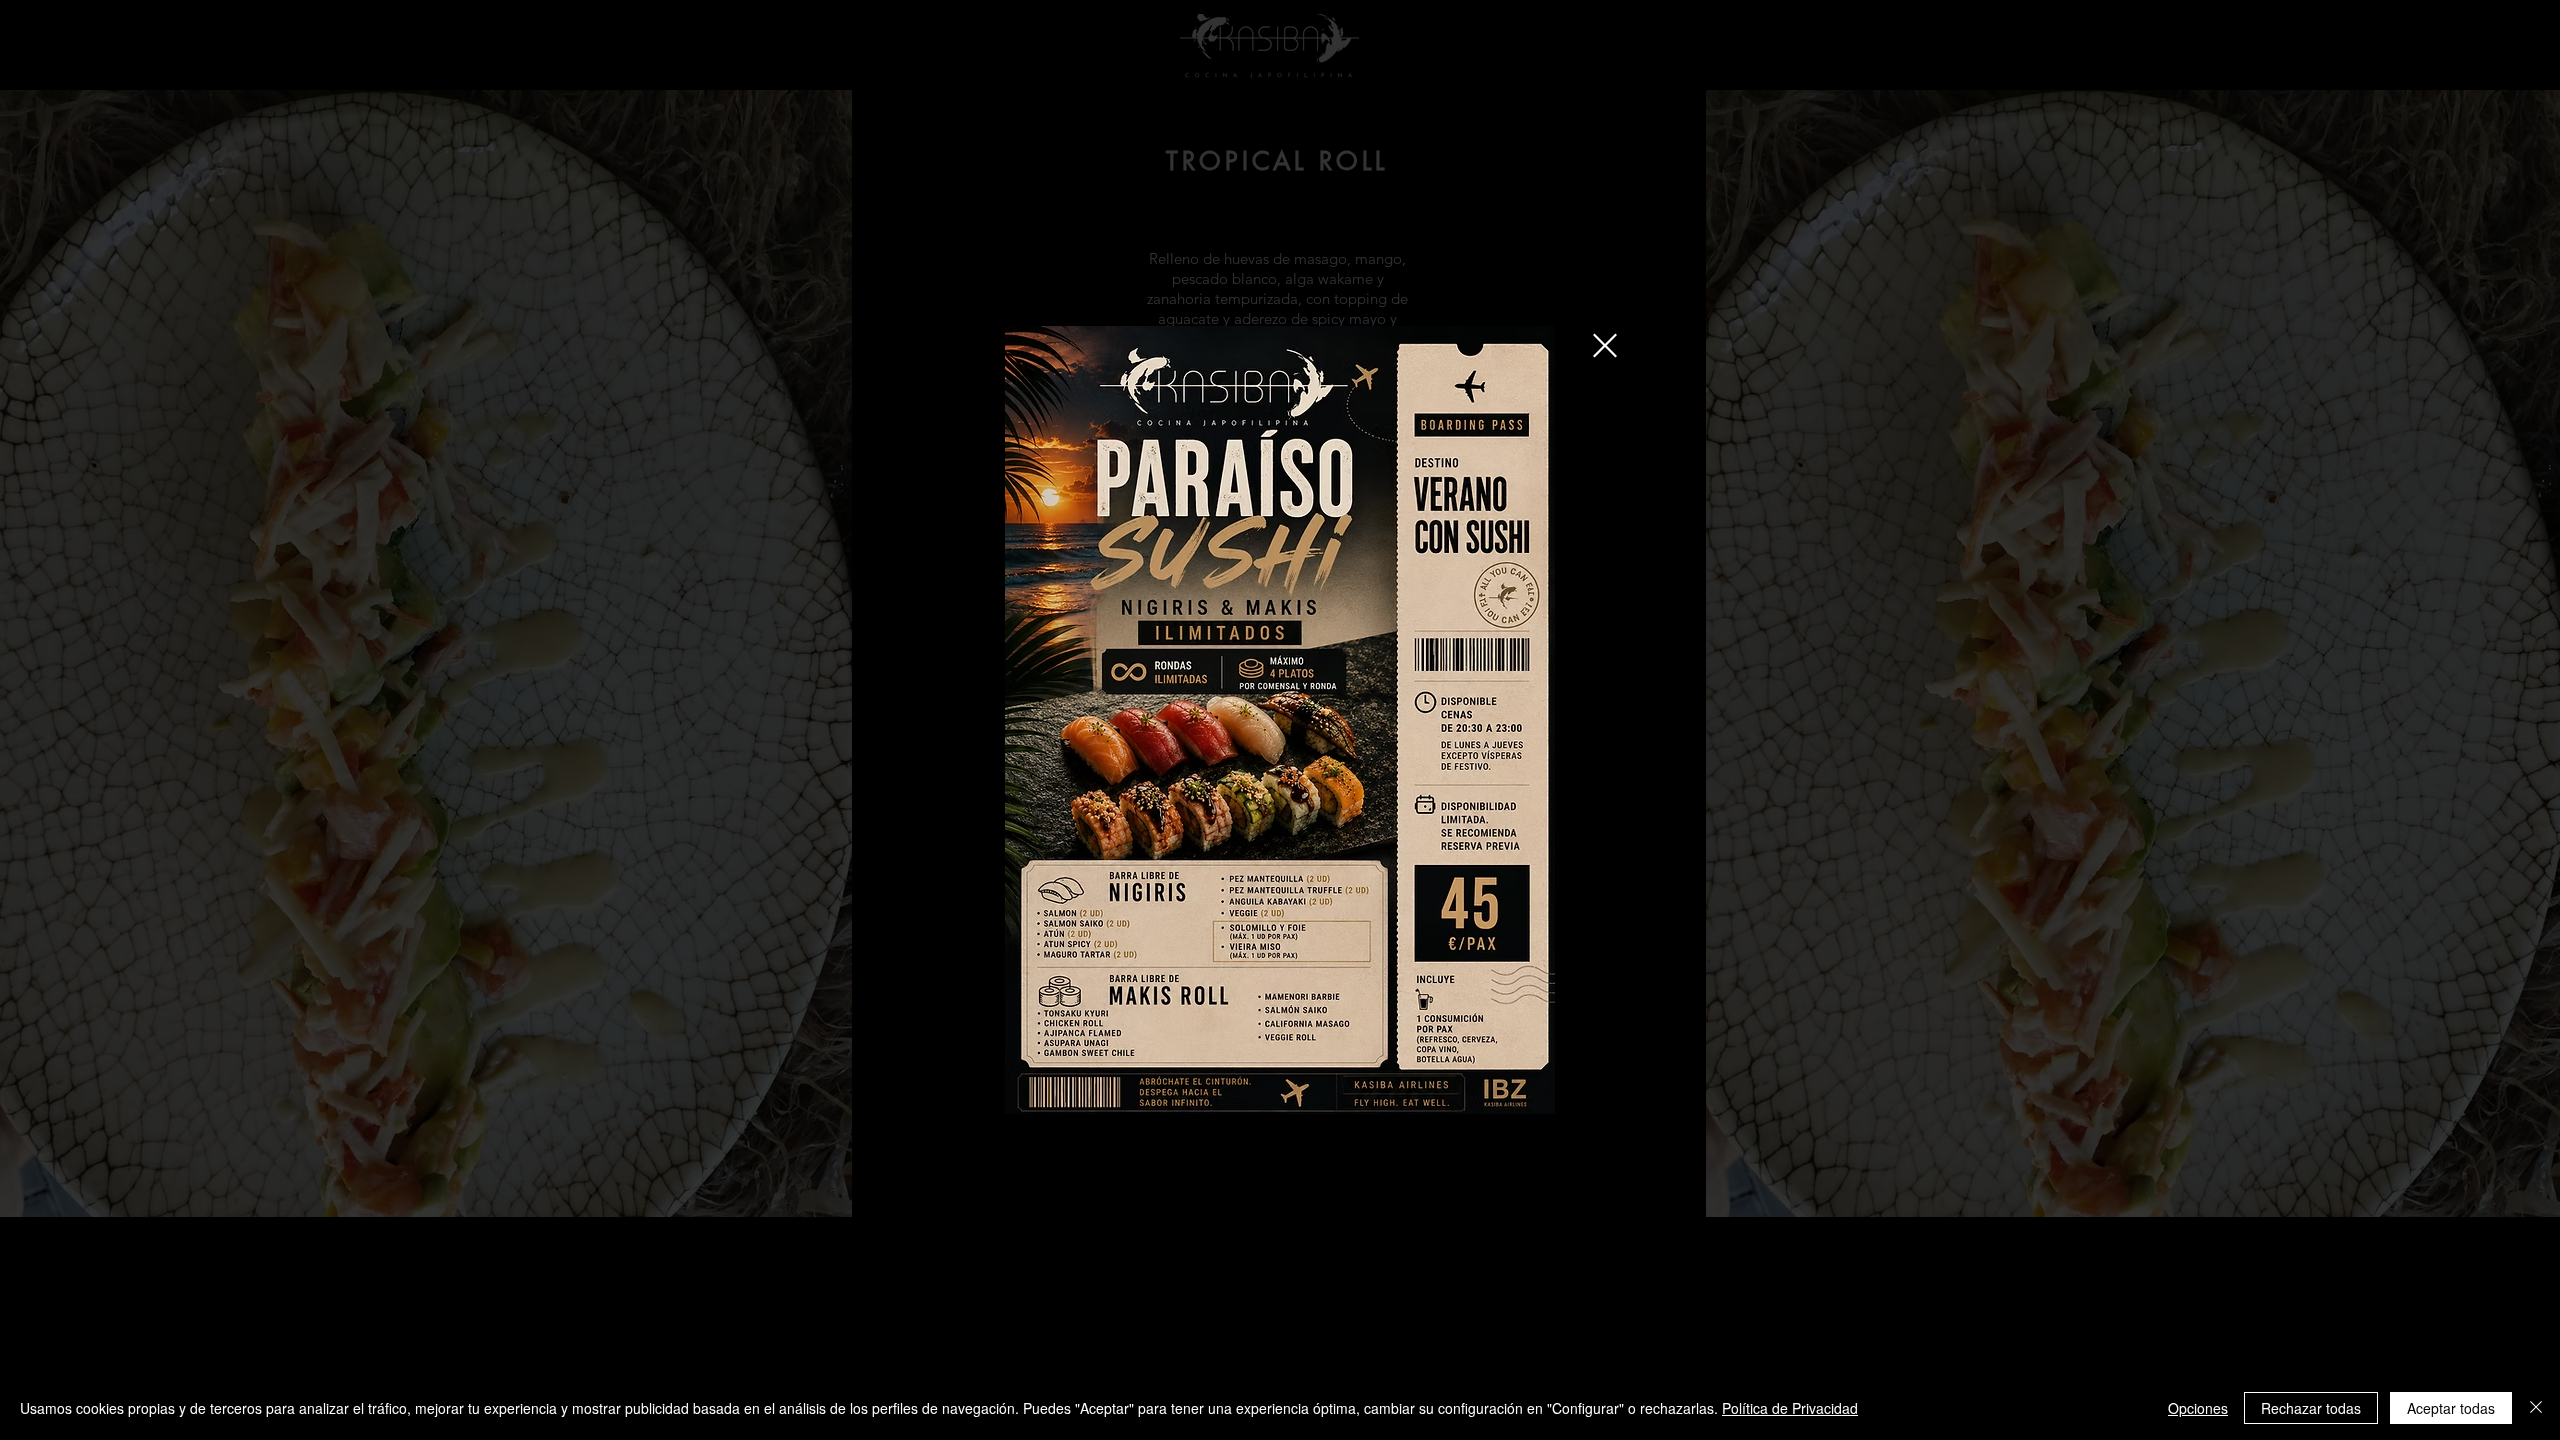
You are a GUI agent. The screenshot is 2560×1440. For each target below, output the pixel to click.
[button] (1605, 345)
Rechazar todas (2311, 1408)
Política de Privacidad (1790, 1408)
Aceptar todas (2451, 1408)
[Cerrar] (2536, 1408)
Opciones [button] (2198, 1408)
